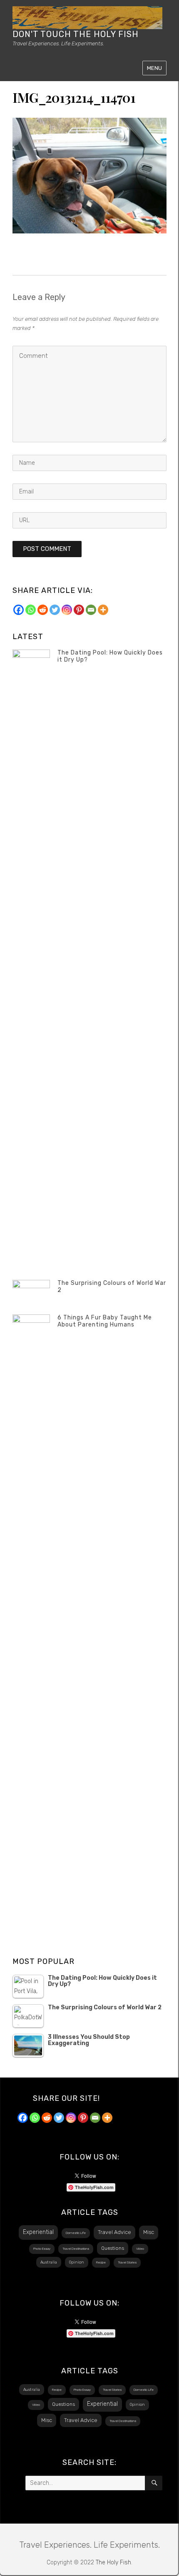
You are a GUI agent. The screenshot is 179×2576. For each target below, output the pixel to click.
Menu (154, 68)
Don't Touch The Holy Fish (76, 34)
